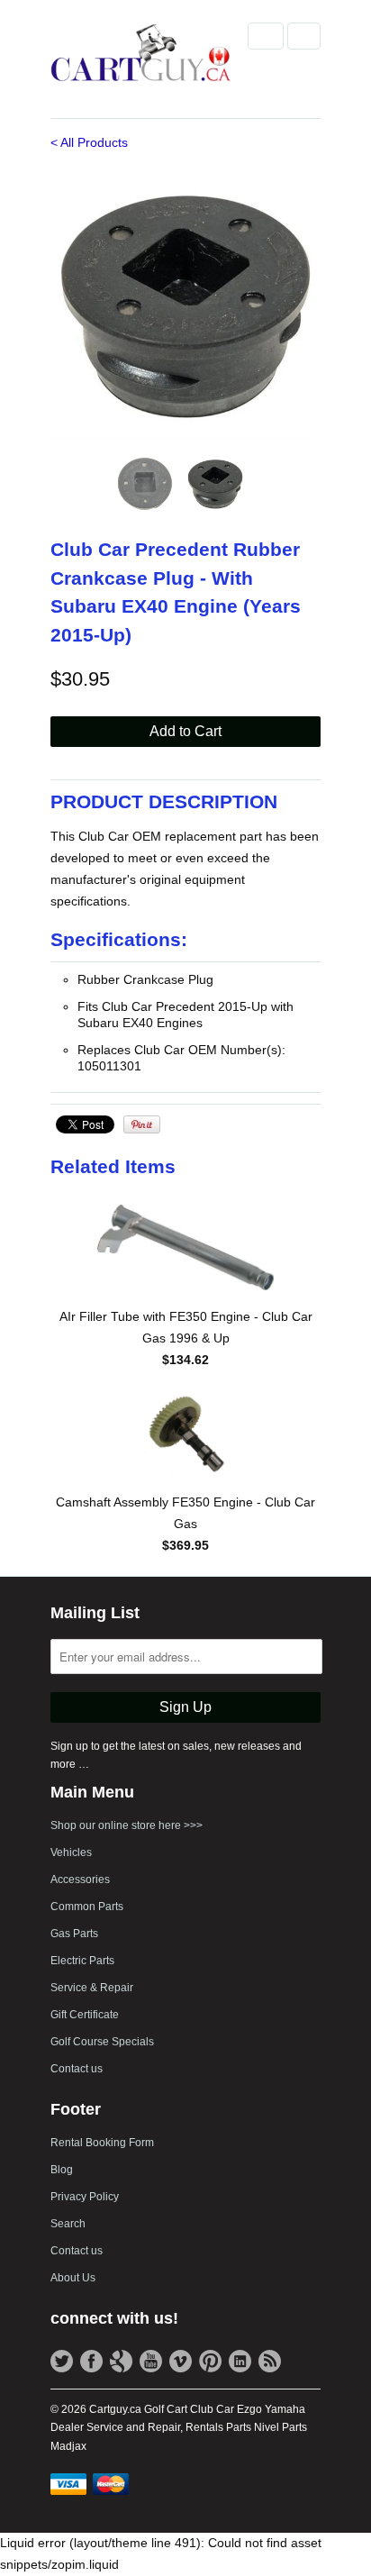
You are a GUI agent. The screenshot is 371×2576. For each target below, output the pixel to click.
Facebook (91, 2361)
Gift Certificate (85, 2015)
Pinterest (210, 2361)
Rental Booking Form (102, 2143)
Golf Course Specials (102, 2042)
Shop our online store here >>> (127, 1825)
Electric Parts (82, 1961)
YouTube (151, 2361)
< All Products (89, 142)
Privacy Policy (85, 2197)
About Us (73, 2278)
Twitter (62, 2361)
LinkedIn (240, 2361)
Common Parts (87, 1907)
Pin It (142, 1124)
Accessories (80, 1880)
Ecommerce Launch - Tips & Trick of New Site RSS (270, 2361)
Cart (304, 36)
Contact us (77, 2069)
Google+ (121, 2361)
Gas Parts (74, 1934)
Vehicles (71, 1852)
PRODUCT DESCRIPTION (164, 801)
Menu (266, 36)
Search (68, 2224)
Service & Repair (92, 1988)
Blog (62, 2170)
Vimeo (181, 2361)
